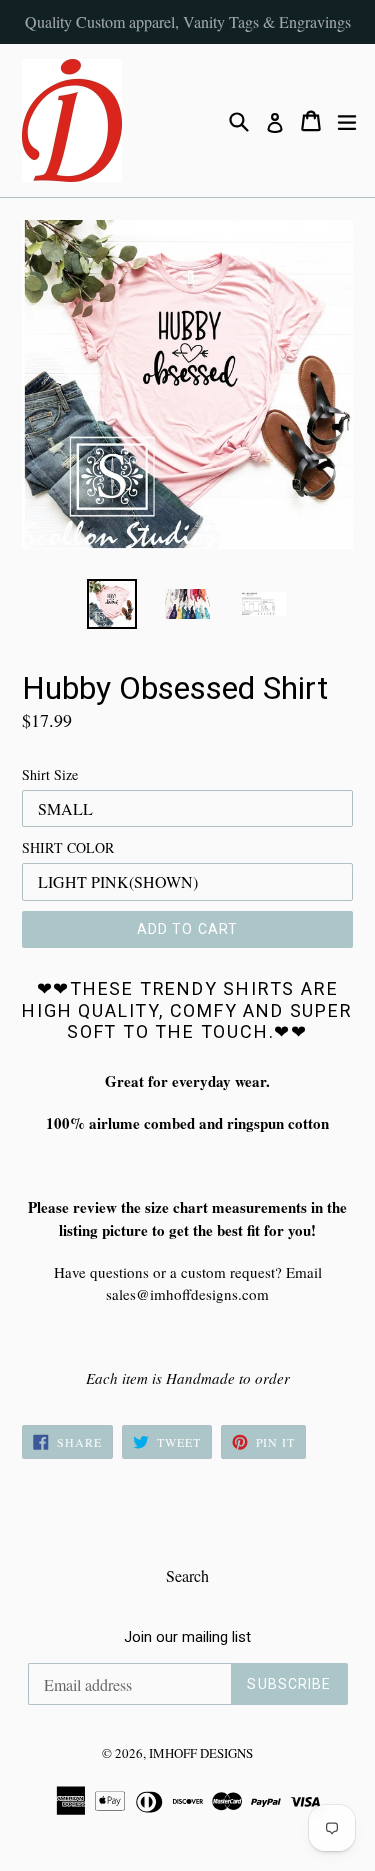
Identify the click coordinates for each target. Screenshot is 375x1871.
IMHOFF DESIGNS (201, 1753)
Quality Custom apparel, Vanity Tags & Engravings (188, 21)
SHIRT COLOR (68, 847)
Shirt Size (50, 774)
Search (187, 1575)
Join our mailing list (187, 1637)
